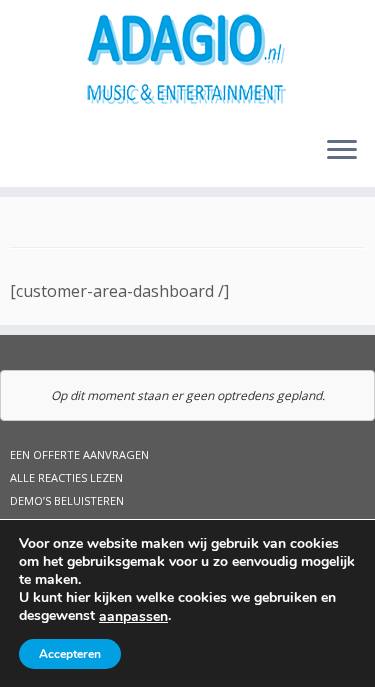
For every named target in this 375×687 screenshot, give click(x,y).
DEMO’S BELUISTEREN (67, 500)
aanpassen (133, 617)
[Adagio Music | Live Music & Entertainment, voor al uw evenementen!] (187, 60)
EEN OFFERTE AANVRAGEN (79, 454)
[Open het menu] (342, 151)
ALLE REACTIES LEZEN (66, 477)
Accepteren (70, 654)
